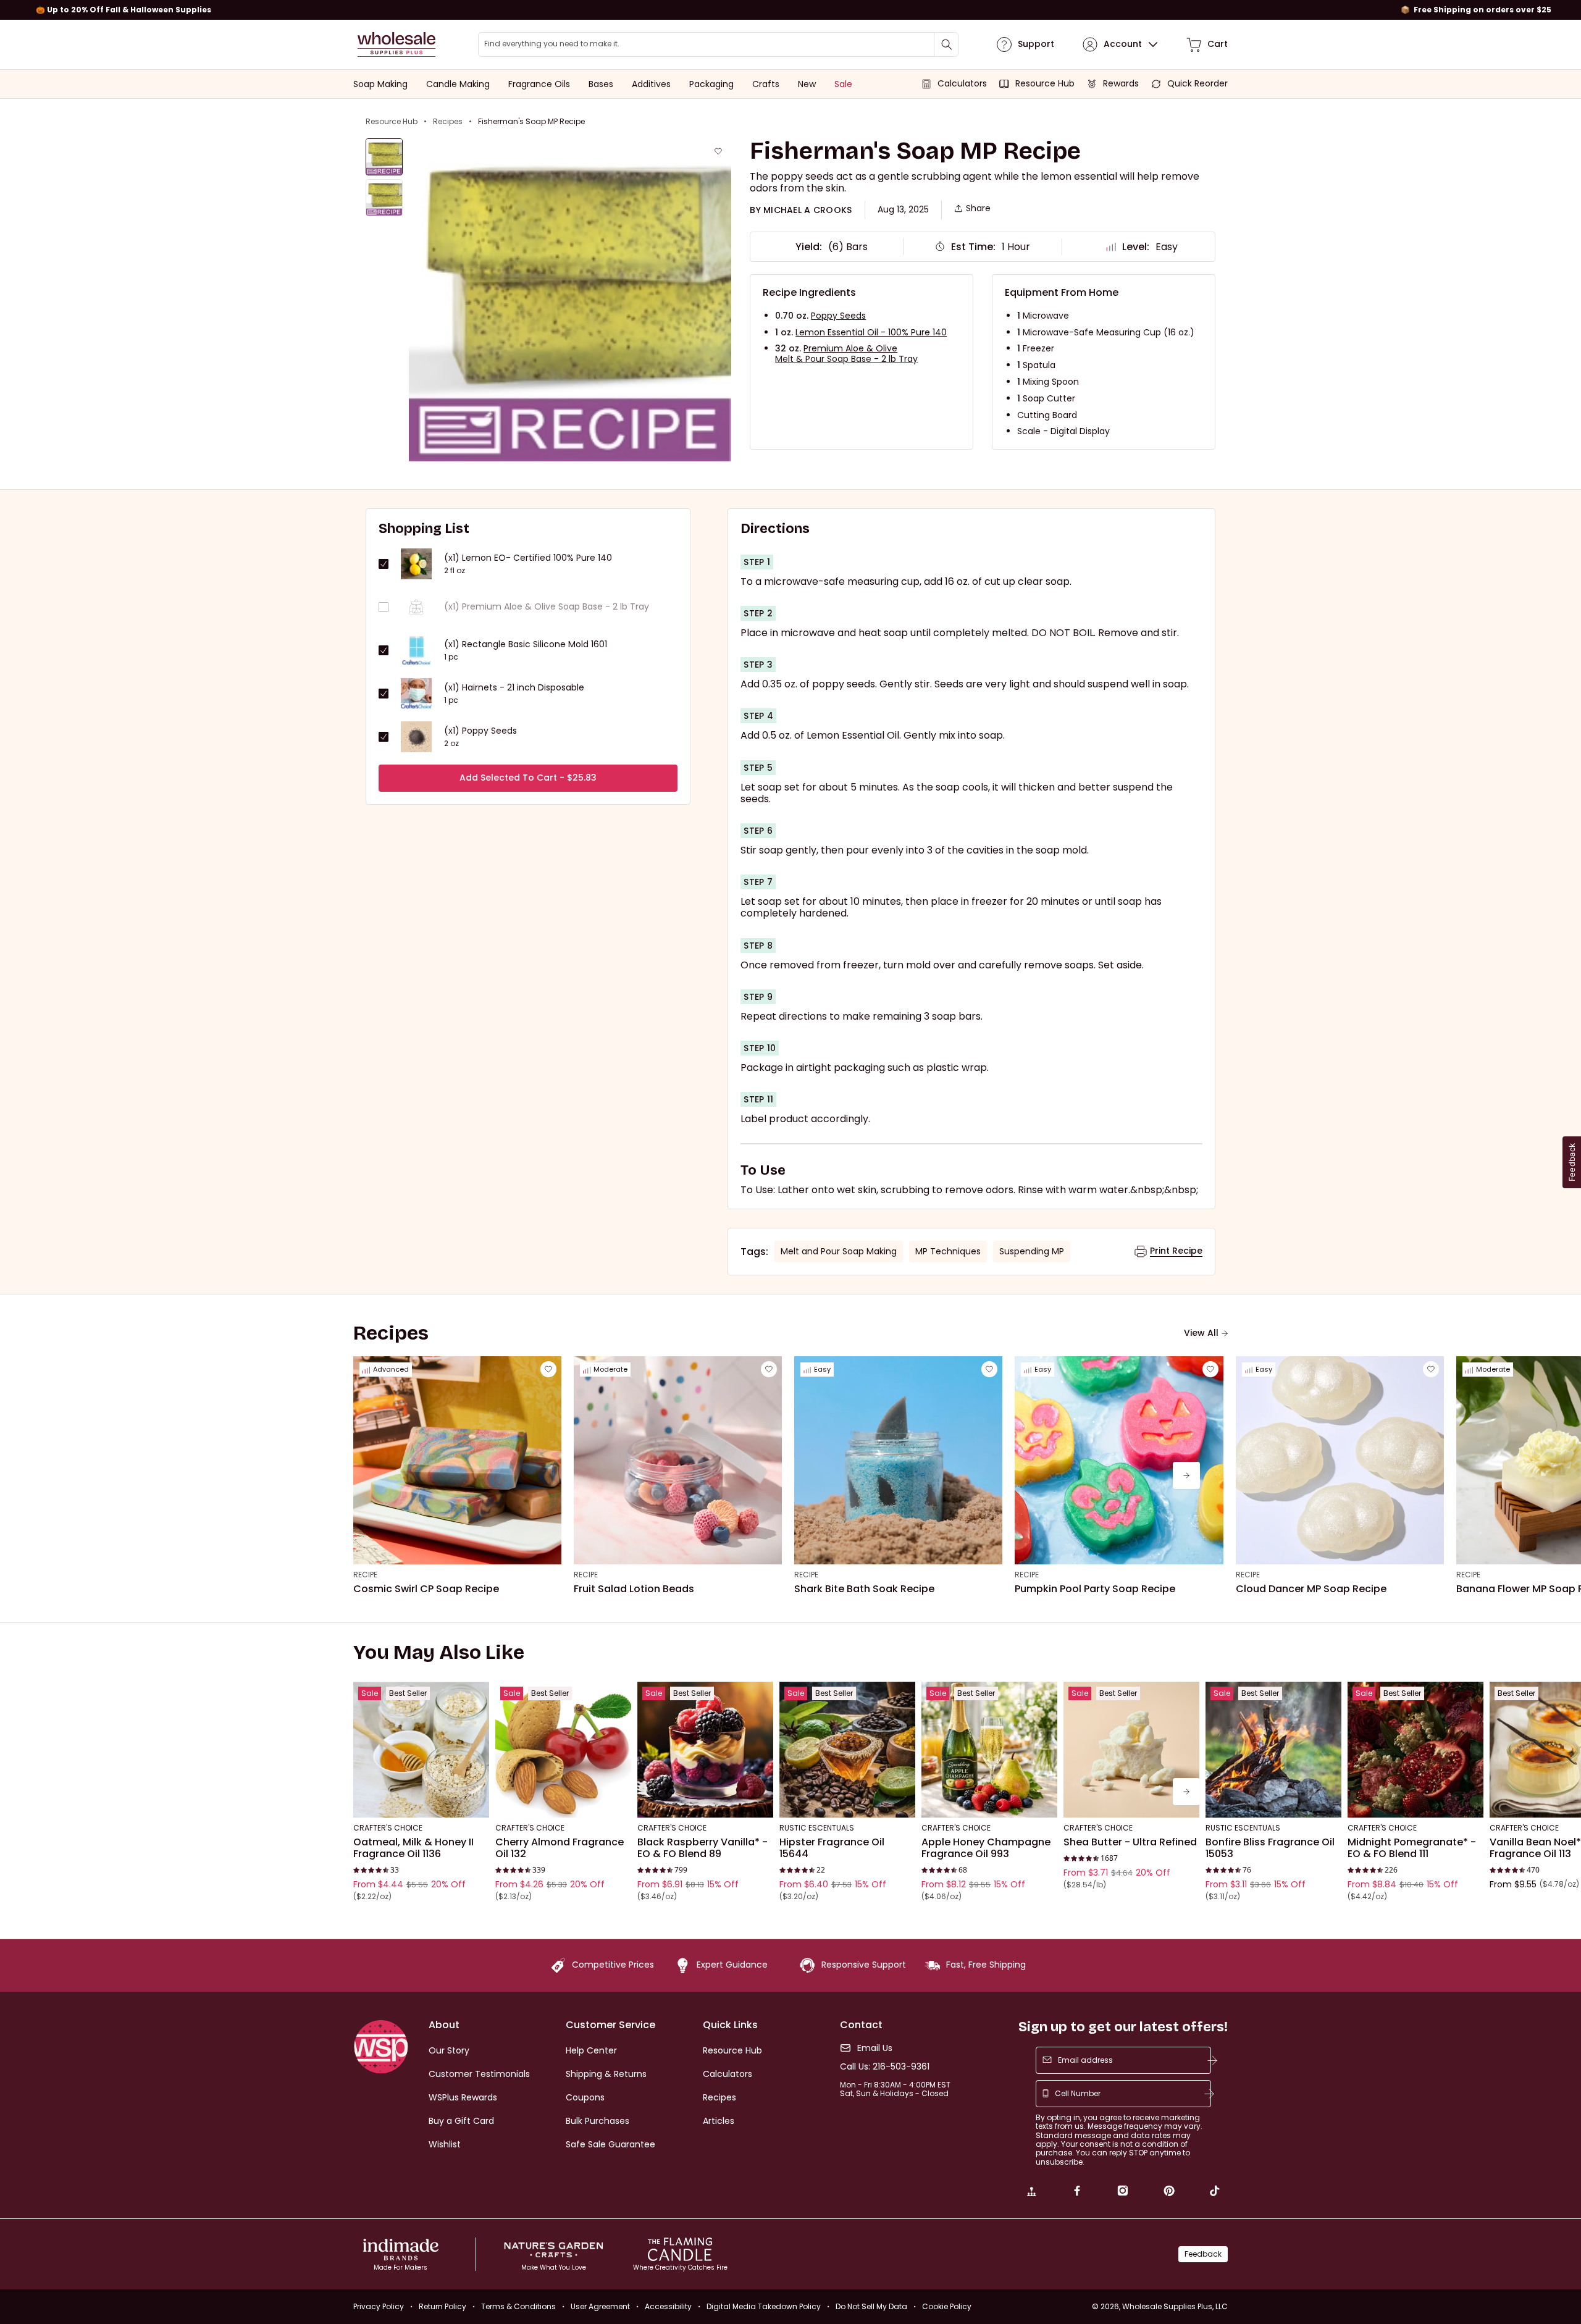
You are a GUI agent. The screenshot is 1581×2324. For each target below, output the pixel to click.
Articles (719, 2121)
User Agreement (600, 2306)
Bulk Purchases (598, 2121)
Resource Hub (392, 122)
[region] (790, 10)
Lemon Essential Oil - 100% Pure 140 (871, 332)
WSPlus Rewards (463, 2097)
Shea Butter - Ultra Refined (1130, 1842)
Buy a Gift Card (461, 2121)
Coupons (585, 2097)
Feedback (1203, 2254)
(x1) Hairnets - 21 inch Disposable (514, 688)
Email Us (875, 2048)
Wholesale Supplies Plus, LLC (1175, 2306)
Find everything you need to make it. (552, 44)
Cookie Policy (947, 2306)
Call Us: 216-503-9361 (885, 2067)
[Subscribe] (1212, 2060)
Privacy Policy (379, 2306)
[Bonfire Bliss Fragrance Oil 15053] (1273, 1750)
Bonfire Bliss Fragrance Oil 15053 (1270, 1848)
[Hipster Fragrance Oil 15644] (847, 1750)
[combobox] (718, 44)
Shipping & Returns (606, 2074)
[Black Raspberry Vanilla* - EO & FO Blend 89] (705, 1750)
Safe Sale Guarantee (610, 2144)
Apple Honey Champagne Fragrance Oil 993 (986, 1848)
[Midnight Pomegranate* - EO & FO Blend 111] (1415, 1750)
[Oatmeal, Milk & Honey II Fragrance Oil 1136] (421, 1750)
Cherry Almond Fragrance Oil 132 (560, 1848)
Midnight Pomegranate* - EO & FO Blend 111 (1412, 1848)
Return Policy (442, 2306)
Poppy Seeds (838, 316)
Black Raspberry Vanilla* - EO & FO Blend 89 (702, 1848)
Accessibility (668, 2306)
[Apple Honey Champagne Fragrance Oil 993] (989, 1750)
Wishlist (445, 2144)
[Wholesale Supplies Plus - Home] (396, 44)
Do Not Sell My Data (871, 2306)
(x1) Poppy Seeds (480, 731)
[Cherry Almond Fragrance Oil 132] (563, 1750)
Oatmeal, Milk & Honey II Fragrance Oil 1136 (413, 1848)
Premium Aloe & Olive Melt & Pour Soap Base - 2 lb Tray (846, 354)
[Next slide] (1186, 1475)
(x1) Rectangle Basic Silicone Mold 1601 (526, 644)
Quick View (421, 1801)
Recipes (448, 122)
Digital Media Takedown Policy (764, 2306)
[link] (1031, 2192)
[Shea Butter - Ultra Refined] (1131, 1750)
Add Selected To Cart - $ (528, 778)
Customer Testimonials (479, 2074)
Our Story (449, 2050)
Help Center (591, 2050)
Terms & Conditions (518, 2306)
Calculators (728, 2074)
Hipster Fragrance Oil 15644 (832, 1848)
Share (978, 208)
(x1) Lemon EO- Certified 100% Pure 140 (528, 558)
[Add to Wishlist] (718, 151)
